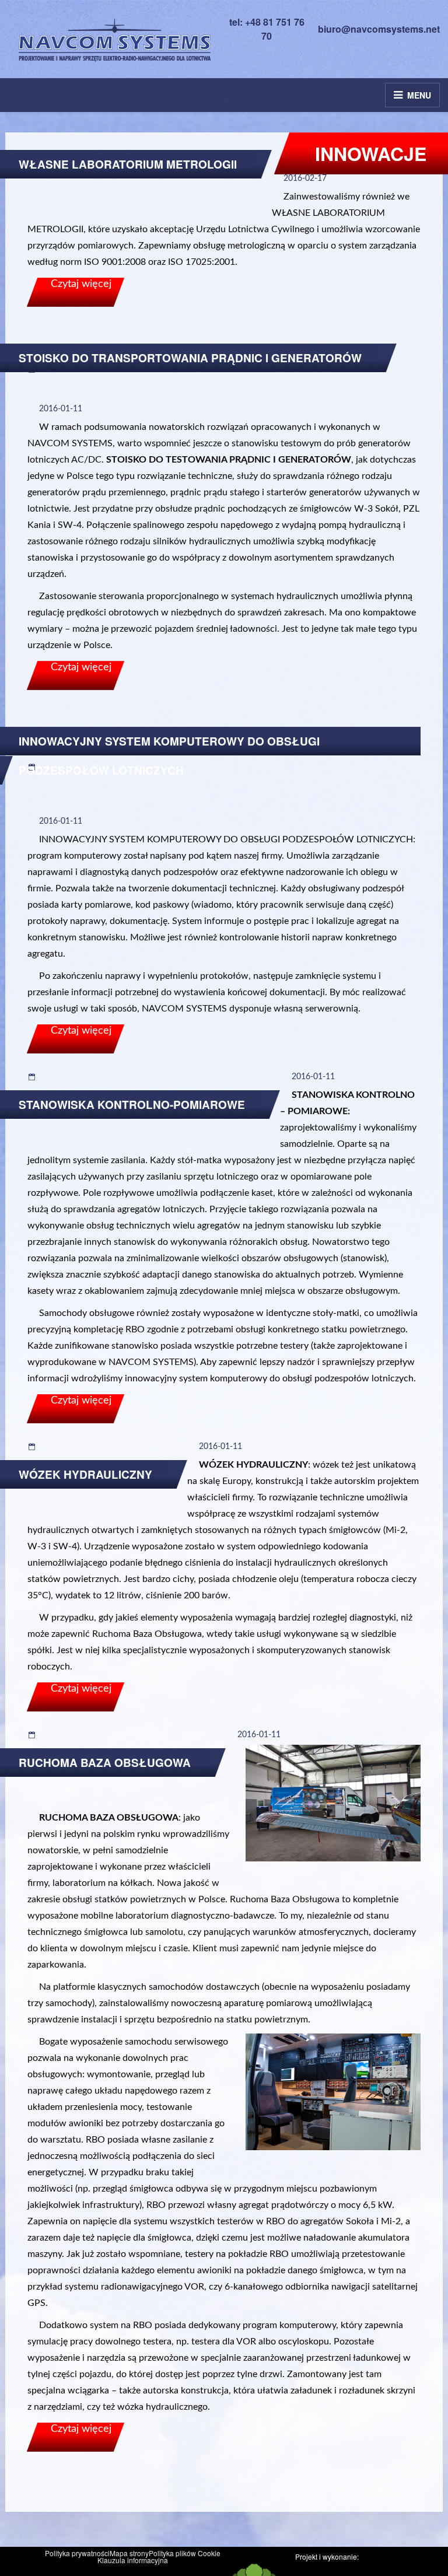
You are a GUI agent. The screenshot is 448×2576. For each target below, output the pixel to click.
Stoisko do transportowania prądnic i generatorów (190, 358)
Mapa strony (129, 2553)
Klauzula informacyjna (133, 2560)
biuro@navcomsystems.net (379, 29)
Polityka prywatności (77, 2553)
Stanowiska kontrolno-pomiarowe (132, 1105)
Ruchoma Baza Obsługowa (105, 1763)
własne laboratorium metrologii (128, 164)
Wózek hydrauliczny (85, 1474)
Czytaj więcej (81, 284)
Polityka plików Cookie (185, 2553)
